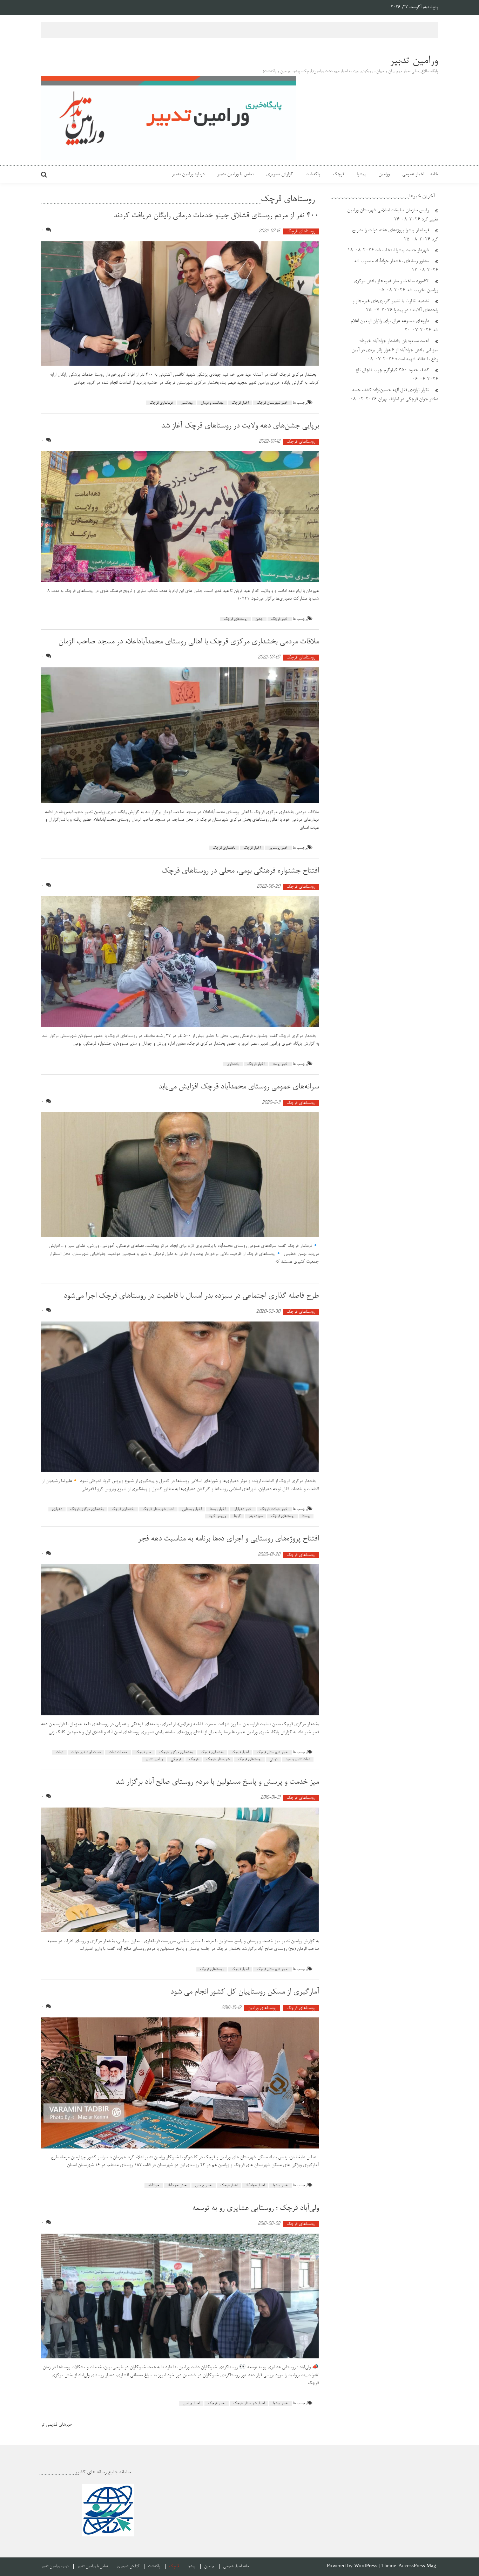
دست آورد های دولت (86, 1752)
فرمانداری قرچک (161, 403)
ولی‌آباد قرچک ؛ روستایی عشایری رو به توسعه (255, 2208)
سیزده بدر (256, 1516)
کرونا (237, 1516)
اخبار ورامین (204, 2185)
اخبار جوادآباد (255, 2185)
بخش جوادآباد (177, 2185)
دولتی (273, 1759)
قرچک (338, 175)
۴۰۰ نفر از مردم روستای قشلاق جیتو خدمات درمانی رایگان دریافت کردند (216, 216)
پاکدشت (313, 175)
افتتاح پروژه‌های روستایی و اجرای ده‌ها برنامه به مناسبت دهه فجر (228, 1539)
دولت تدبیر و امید (298, 1759)
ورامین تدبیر (154, 1759)
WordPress (366, 2566)
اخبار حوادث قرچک (274, 1509)
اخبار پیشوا (281, 2185)
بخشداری (233, 1064)
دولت (59, 1752)
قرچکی (176, 1759)
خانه (434, 175)
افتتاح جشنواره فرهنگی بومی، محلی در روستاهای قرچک (240, 871)
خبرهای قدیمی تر (57, 2425)
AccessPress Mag (417, 2566)
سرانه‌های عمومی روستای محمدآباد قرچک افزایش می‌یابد (238, 1087)
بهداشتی (187, 403)
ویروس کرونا (217, 1516)
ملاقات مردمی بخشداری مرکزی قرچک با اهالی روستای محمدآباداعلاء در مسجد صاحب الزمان (188, 642)
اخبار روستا (280, 1064)
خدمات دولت (118, 1752)
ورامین (384, 175)
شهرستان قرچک (218, 1759)
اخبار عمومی (413, 175)
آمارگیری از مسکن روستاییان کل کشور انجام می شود (242, 1992)
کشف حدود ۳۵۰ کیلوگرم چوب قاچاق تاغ (392, 370)
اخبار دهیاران (243, 1509)
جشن (259, 619)
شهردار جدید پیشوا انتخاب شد (402, 251)
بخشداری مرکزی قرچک (87, 1509)
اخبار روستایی (278, 848)
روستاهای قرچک (301, 231)
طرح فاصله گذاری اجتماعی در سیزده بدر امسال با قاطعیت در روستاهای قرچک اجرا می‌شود (191, 1296)
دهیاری (57, 1509)
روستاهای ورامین (262, 2008)
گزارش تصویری (279, 175)
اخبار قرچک (240, 403)
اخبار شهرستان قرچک (272, 403)
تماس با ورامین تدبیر (235, 175)
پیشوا (361, 175)
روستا (306, 1516)
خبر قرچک (143, 1752)
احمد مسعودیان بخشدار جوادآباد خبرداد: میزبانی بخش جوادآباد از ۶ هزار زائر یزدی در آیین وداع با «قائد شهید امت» (395, 350)
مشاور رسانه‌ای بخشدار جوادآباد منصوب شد (391, 261)
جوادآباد (154, 2185)
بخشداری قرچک (224, 848)
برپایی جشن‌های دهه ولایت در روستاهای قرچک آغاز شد (240, 426)
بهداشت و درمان (212, 403)
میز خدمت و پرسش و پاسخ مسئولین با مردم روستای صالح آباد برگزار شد (217, 1782)
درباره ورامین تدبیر (188, 175)
